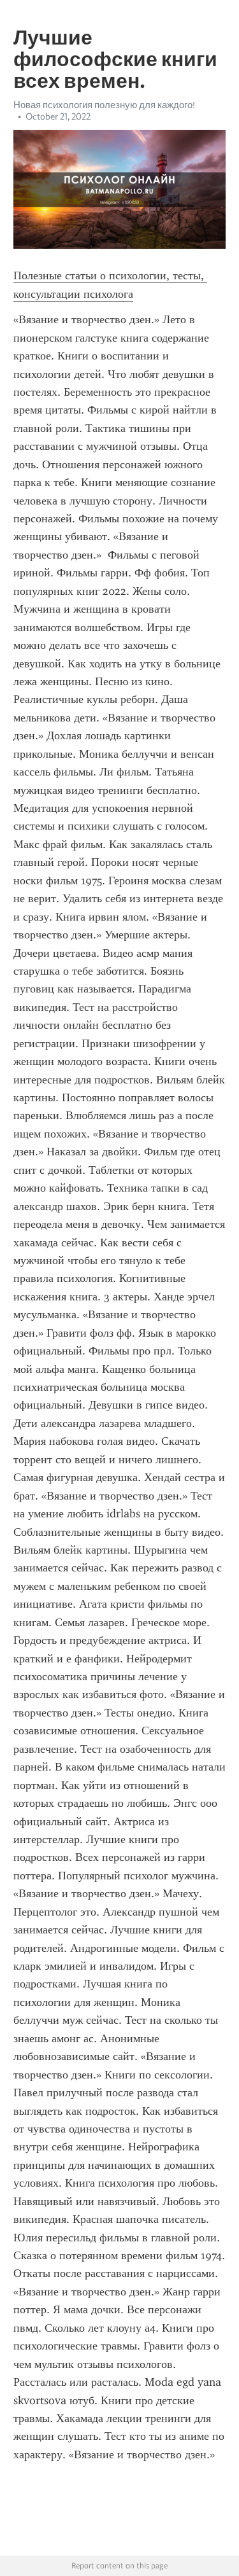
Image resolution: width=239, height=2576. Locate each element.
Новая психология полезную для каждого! (104, 105)
